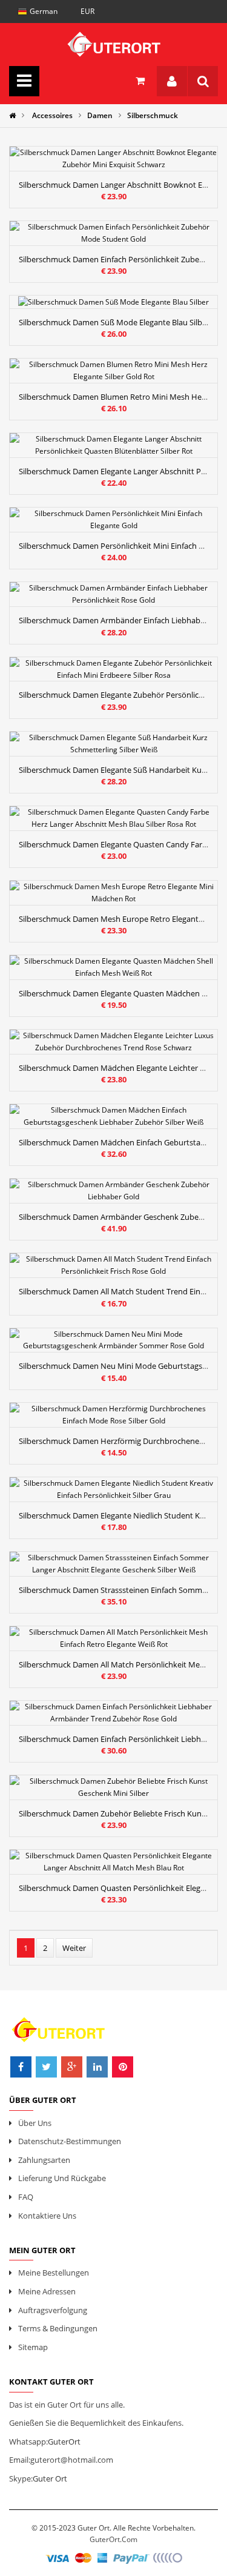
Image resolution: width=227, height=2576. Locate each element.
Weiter (74, 1948)
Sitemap (33, 2347)
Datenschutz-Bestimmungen (70, 2141)
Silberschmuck (153, 115)
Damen (100, 115)
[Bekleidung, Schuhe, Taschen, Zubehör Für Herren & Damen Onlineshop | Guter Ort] (113, 41)
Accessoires (52, 115)
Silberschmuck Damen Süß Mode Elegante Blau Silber (114, 322)
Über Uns (35, 2123)
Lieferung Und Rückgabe (62, 2178)
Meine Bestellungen (54, 2273)
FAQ (26, 2197)
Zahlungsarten (44, 2160)
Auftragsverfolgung (53, 2310)
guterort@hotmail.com (72, 2460)
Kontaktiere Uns (47, 2216)
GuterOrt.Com (113, 2539)
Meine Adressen (47, 2291)
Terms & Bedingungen (58, 2328)
